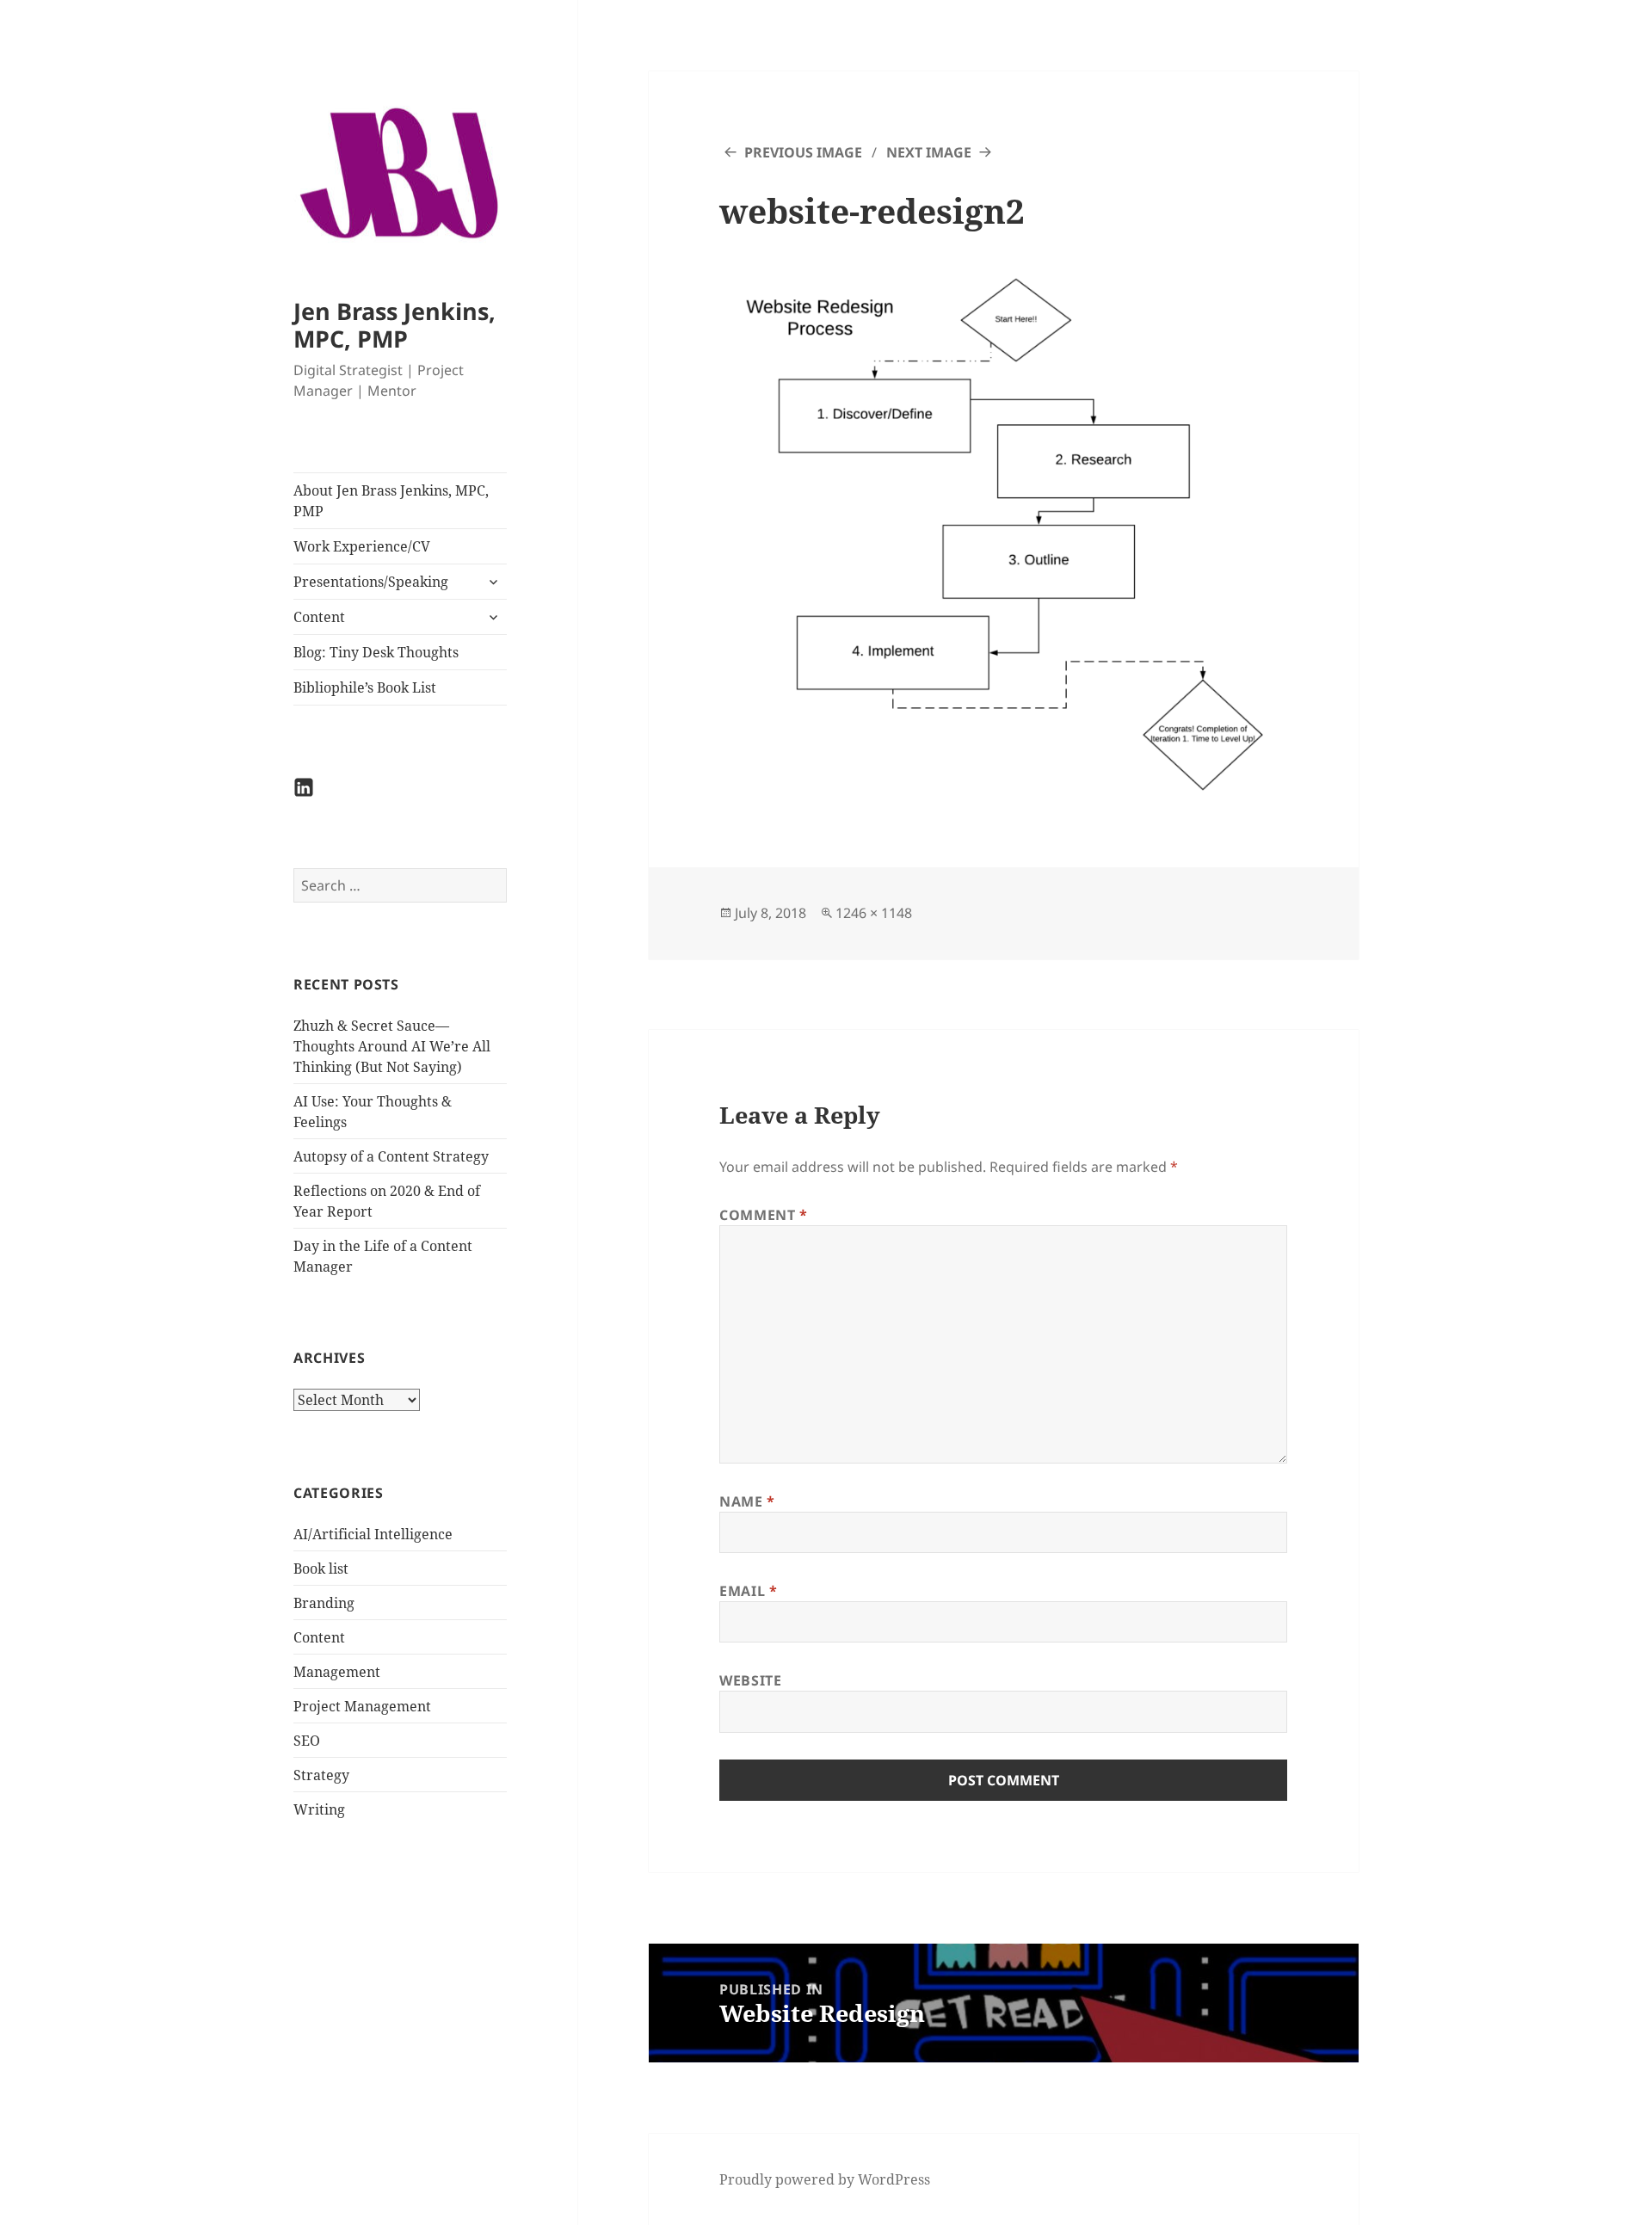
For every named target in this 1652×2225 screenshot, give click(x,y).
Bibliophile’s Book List (365, 687)
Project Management (362, 1706)
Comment (764, 1215)
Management (337, 1672)
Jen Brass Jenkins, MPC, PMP (395, 325)
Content (319, 617)
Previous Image (803, 152)
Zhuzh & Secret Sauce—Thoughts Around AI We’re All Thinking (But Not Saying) (392, 1046)
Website (750, 1680)
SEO (307, 1741)
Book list (321, 1569)
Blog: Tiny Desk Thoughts (376, 652)
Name (747, 1501)
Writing (319, 1809)
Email (748, 1591)
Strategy (321, 1775)
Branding (324, 1603)
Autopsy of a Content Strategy (391, 1156)
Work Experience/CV (362, 546)
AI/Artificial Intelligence (373, 1534)
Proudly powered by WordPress (825, 2179)
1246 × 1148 (874, 913)
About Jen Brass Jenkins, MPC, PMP (391, 501)
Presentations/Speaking (371, 582)
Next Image (929, 152)
